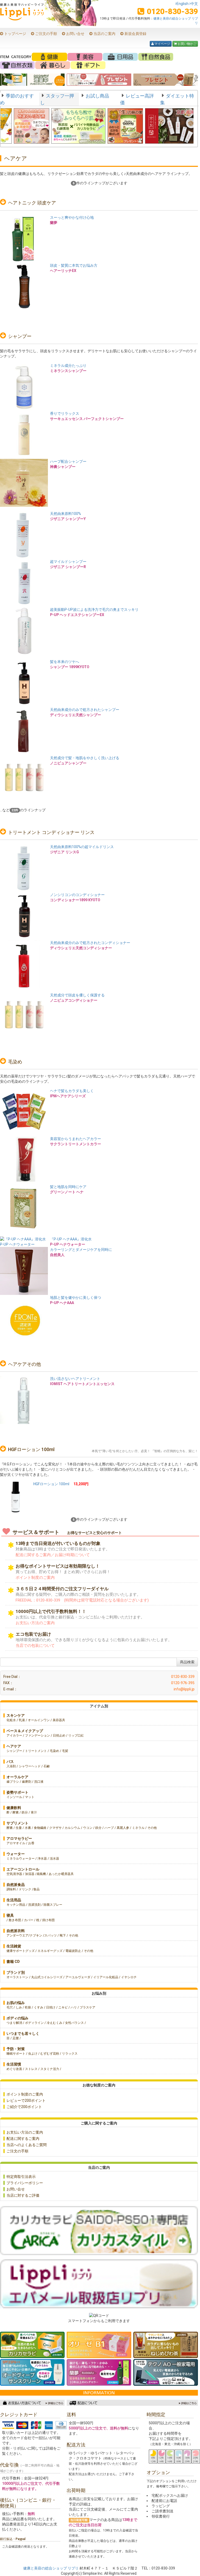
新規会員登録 (135, 34)
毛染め (15, 1062)
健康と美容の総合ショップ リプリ (51, 2568)
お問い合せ (75, 34)
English (182, 4)
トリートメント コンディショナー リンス (51, 832)
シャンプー (20, 336)
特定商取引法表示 (21, 2177)
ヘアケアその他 (24, 1364)
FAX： (99, 1683)
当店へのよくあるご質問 (27, 2145)
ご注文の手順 (46, 34)
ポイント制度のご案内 (25, 2094)
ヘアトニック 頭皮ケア (32, 203)
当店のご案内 (104, 34)
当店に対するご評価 (23, 2195)
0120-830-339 (172, 11)
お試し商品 (97, 96)
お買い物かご (185, 44)
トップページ (15, 34)
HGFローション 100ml (31, 1449)
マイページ (161, 44)
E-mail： (99, 1689)
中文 (194, 4)
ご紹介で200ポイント (24, 2107)
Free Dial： (99, 1677)
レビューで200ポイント (26, 2100)
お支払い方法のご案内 (25, 2132)
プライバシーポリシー (25, 2183)
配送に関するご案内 (23, 2139)
